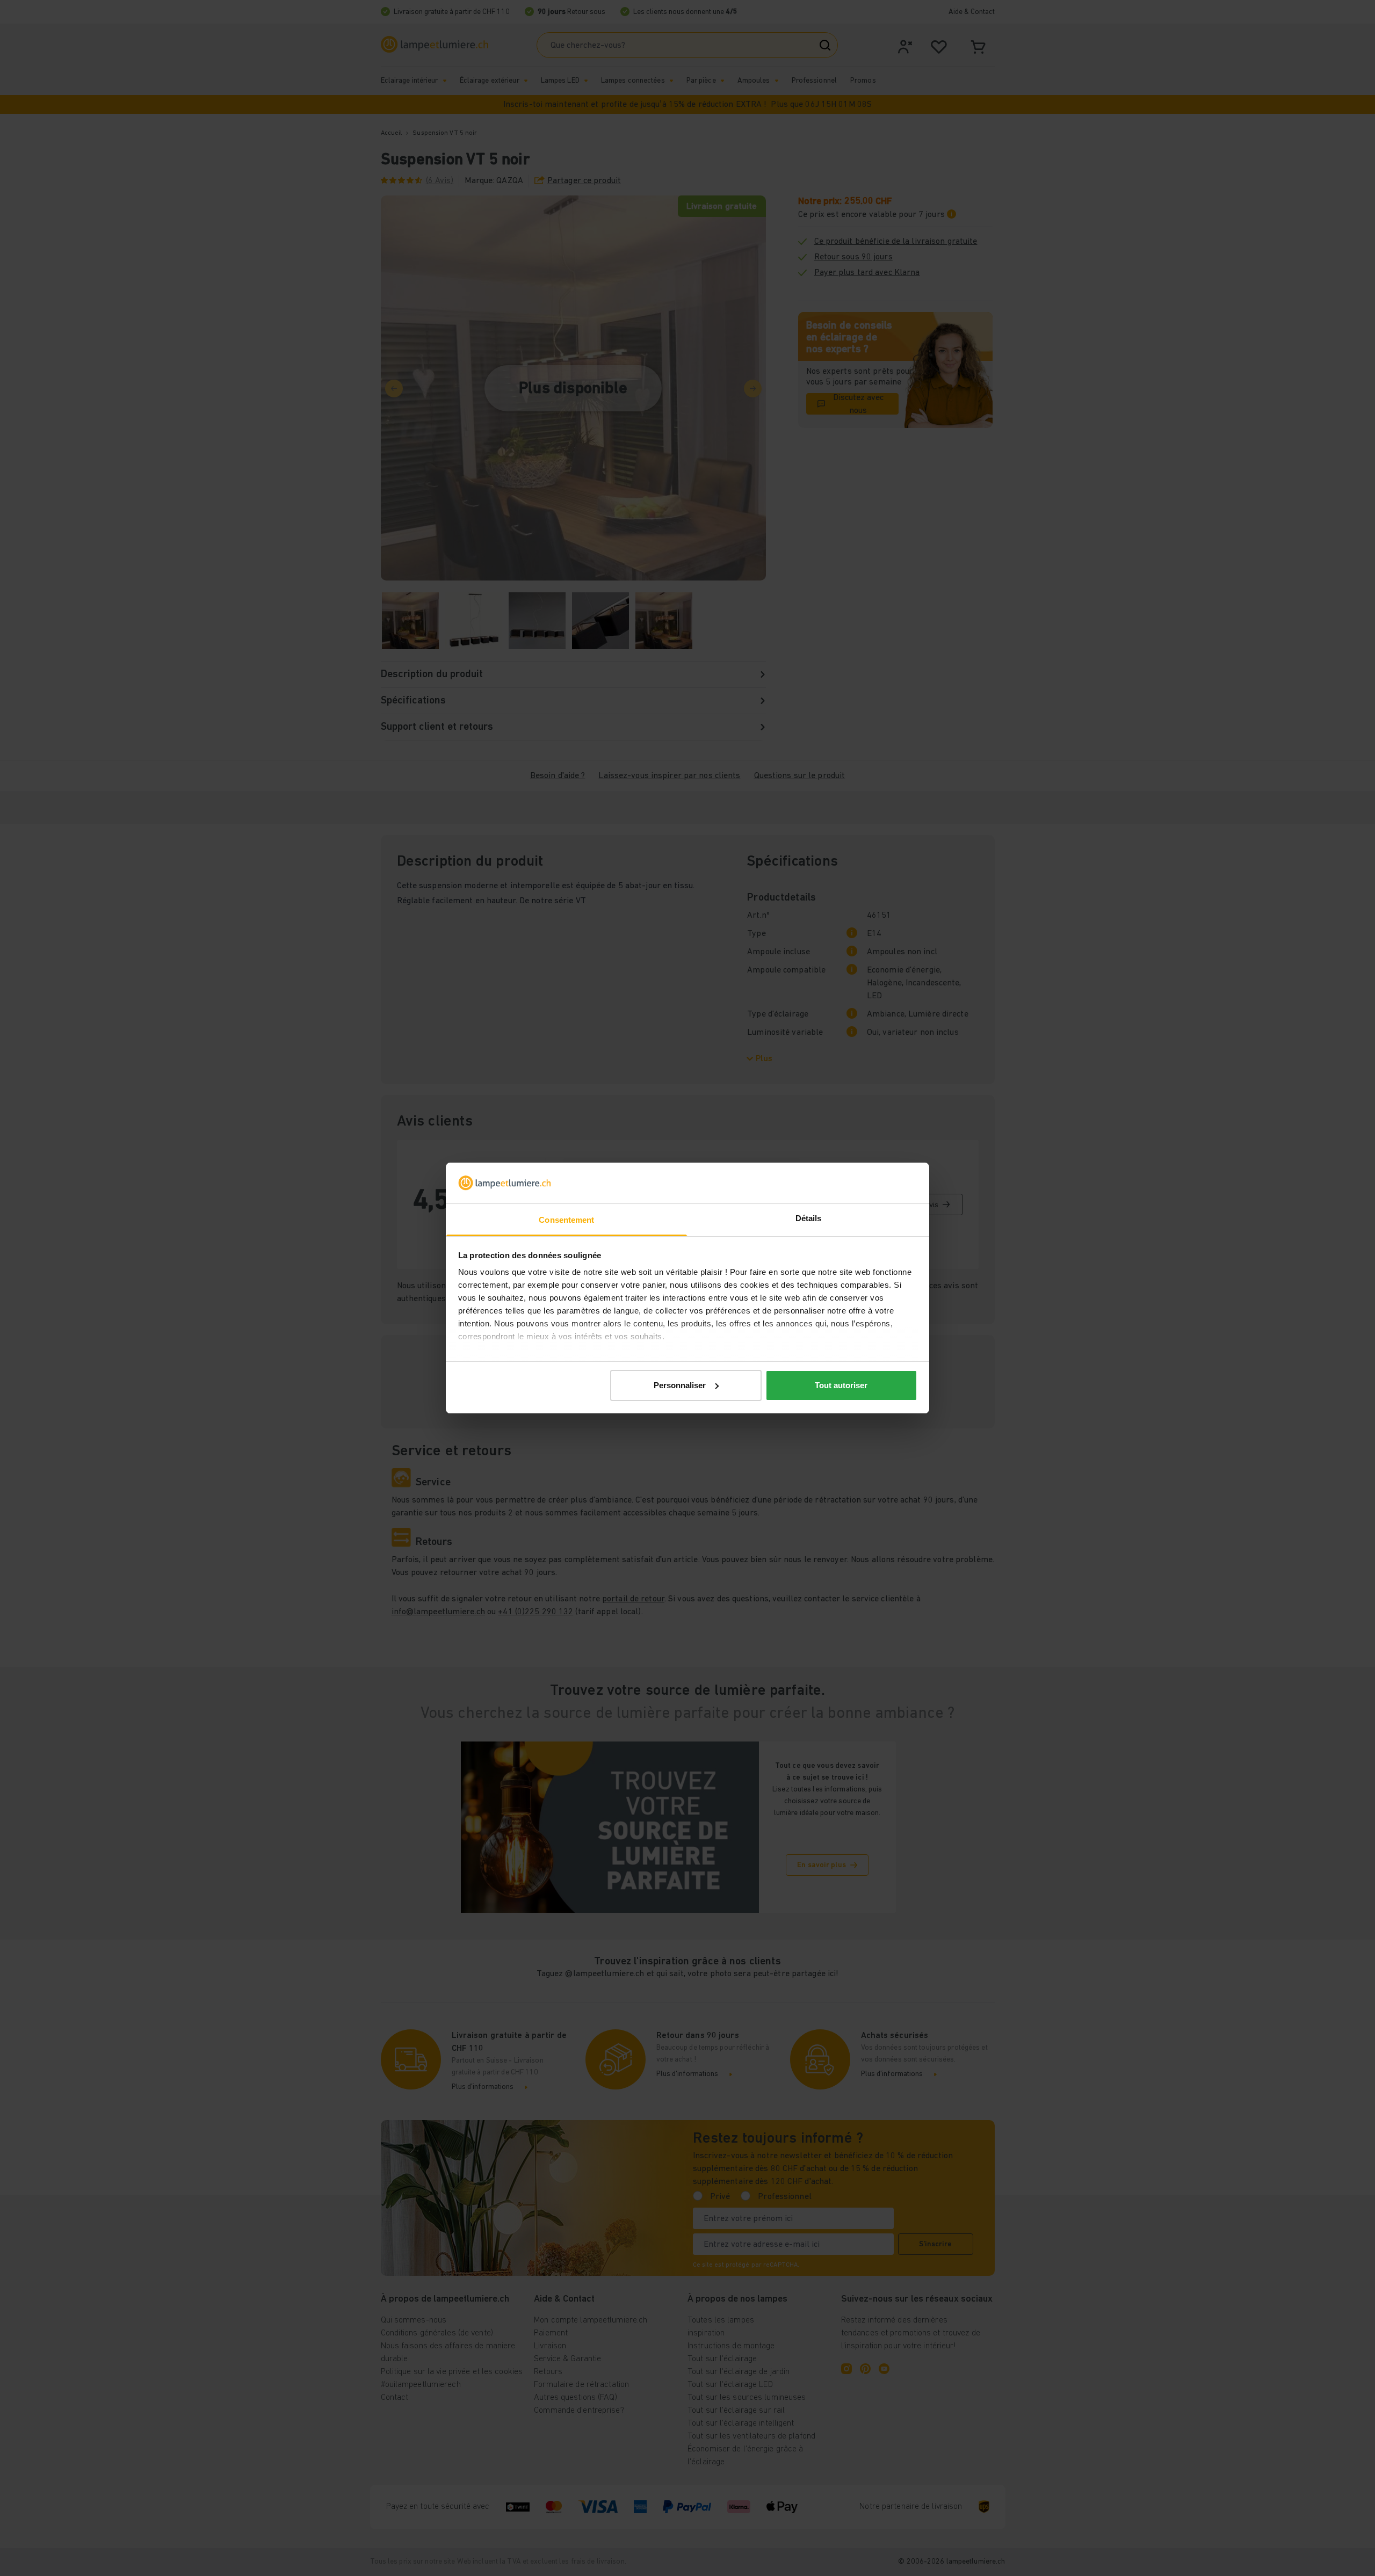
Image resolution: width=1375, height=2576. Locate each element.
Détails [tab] (809, 1218)
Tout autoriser (841, 1385)
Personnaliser (680, 1385)
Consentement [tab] (566, 1220)
